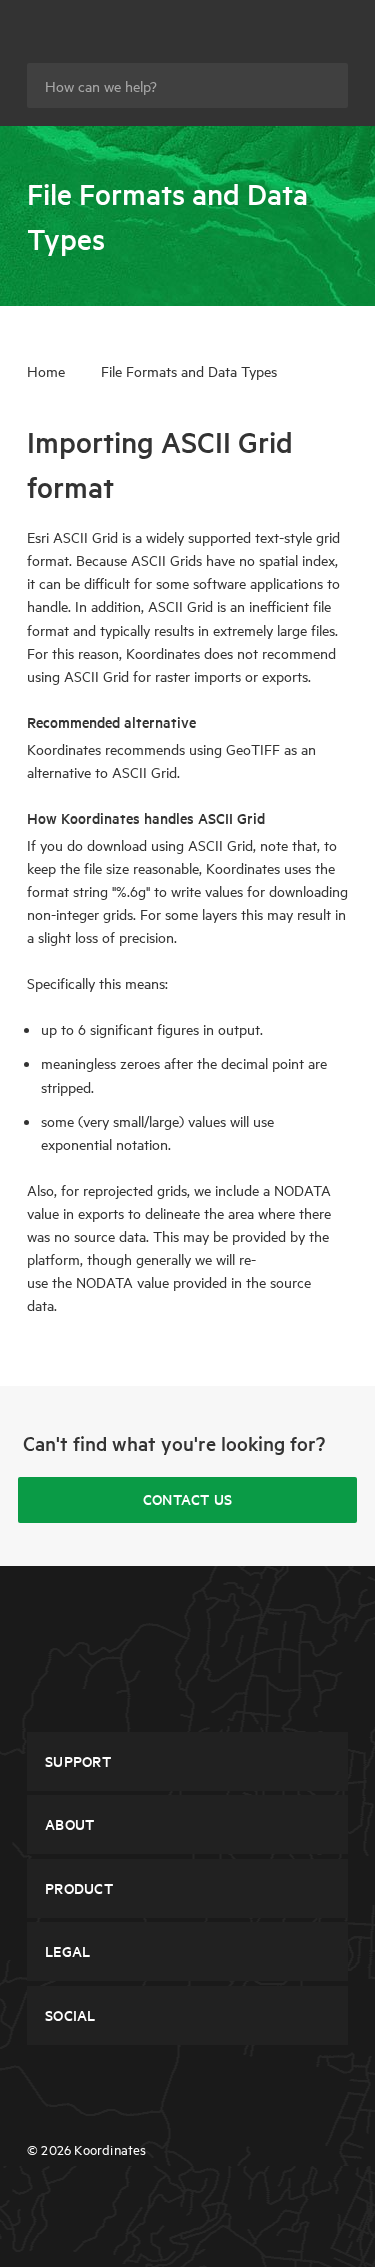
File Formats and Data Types (189, 371)
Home (46, 371)
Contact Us (188, 1499)
